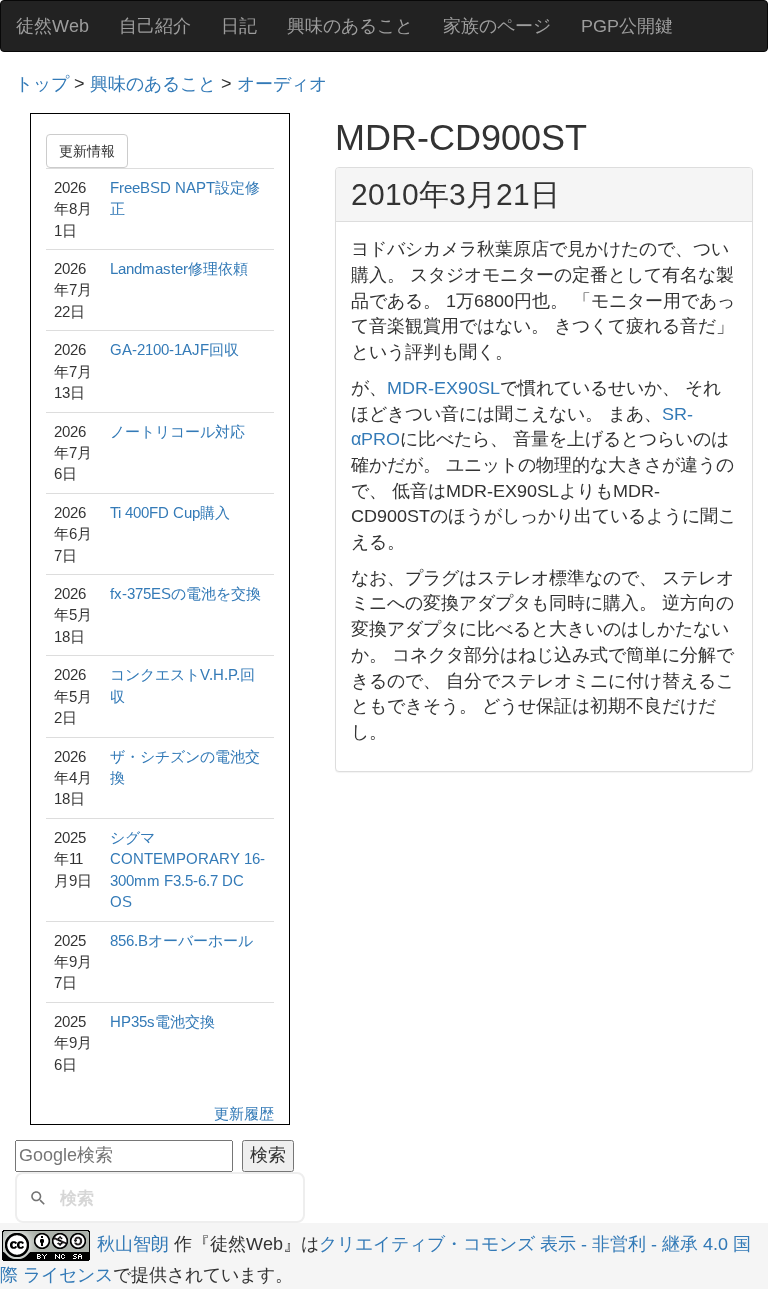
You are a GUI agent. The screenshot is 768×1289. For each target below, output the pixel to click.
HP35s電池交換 (162, 1021)
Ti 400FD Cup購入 (170, 512)
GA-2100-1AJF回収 (174, 349)
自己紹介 (155, 26)
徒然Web (52, 26)
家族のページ (497, 26)
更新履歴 (244, 1113)
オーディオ (282, 84)
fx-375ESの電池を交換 (185, 593)
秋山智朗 (133, 1245)
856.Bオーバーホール (181, 940)
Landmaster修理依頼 (179, 268)
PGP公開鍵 (627, 26)
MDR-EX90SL (443, 388)
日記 (239, 26)
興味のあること (350, 26)
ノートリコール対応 (177, 431)
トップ (42, 84)
